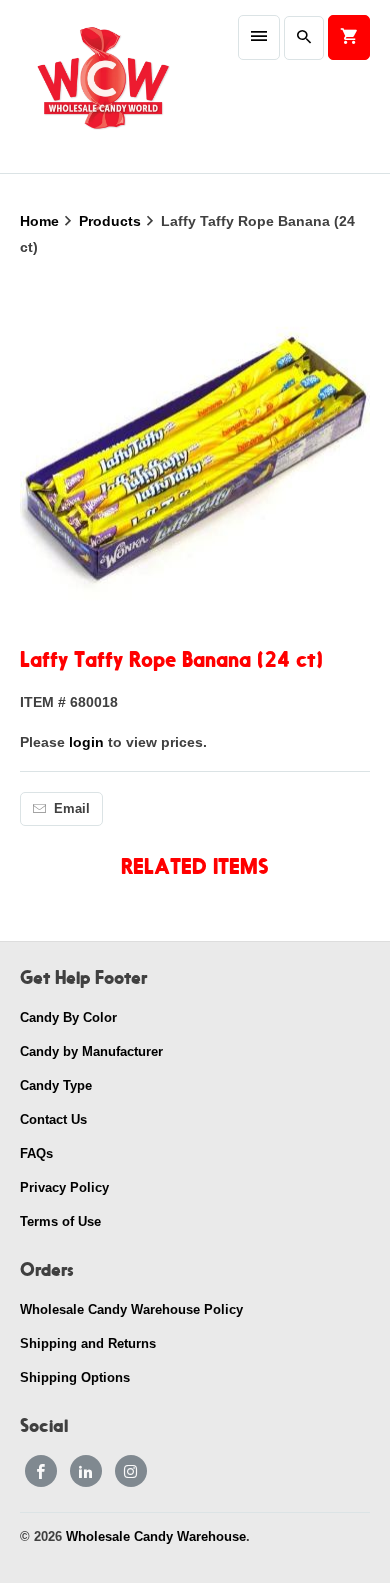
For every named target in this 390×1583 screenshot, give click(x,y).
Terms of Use (60, 1221)
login (86, 742)
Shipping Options (75, 1377)
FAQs (36, 1153)
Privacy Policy (64, 1187)
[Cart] (349, 37)
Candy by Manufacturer (91, 1051)
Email (72, 808)
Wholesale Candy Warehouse (156, 1536)
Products (112, 221)
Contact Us (53, 1119)
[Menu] (259, 37)
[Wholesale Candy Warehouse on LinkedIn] (86, 1471)
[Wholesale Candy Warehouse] (102, 86)
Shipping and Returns (88, 1343)
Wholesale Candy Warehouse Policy (131, 1309)
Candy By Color (68, 1017)
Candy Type (56, 1085)
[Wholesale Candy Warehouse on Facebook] (41, 1471)
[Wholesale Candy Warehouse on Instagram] (131, 1471)
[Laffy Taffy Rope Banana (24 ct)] (195, 454)
